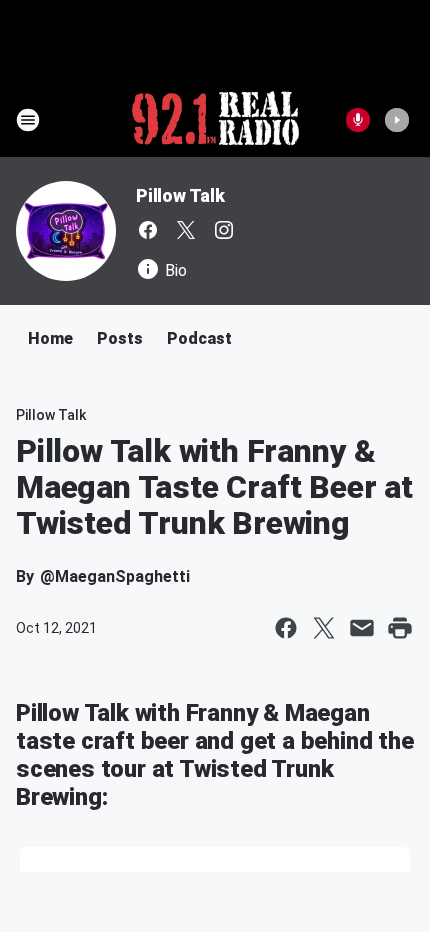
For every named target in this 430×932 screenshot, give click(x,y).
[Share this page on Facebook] (286, 628)
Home (50, 338)
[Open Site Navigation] (28, 120)
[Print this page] (400, 628)
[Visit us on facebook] (148, 230)
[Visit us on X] (186, 230)
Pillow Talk (180, 195)
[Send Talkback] (358, 120)
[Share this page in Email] (362, 628)
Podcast (199, 338)
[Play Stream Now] (397, 120)
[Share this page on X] (324, 628)
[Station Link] (215, 120)
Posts (120, 338)
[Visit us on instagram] (224, 230)
